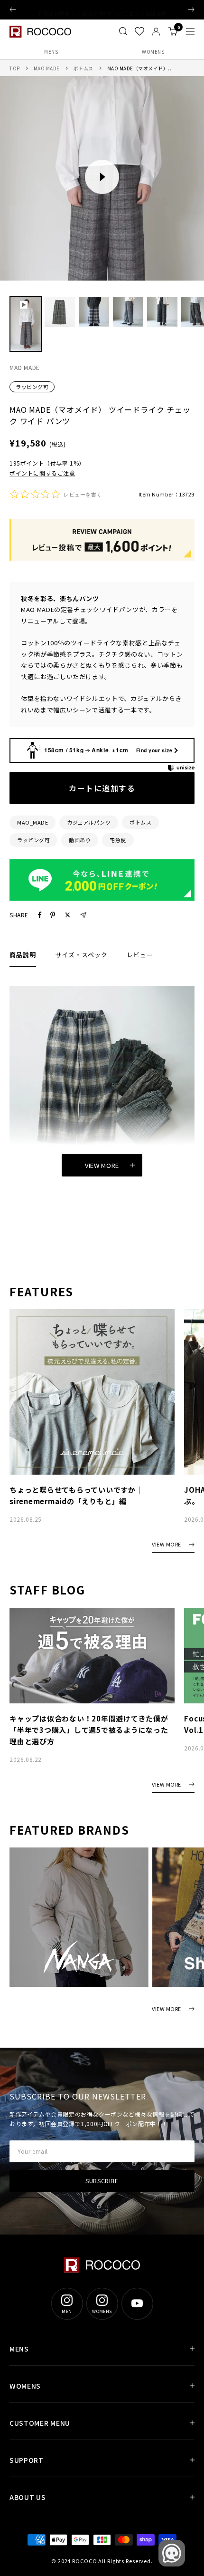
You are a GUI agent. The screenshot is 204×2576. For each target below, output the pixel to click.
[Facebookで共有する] (40, 915)
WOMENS (153, 52)
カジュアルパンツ (89, 822)
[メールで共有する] (83, 915)
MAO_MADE (32, 822)
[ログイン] (156, 32)
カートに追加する (102, 788)
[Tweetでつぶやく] (68, 915)
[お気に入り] (139, 31)
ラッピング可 (32, 387)
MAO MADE (47, 68)
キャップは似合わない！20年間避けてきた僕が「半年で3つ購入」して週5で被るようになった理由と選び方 (89, 1730)
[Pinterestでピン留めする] (53, 915)
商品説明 (23, 955)
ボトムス (83, 68)
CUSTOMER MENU (40, 2423)
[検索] (123, 31)
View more (102, 1165)
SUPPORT (27, 2460)
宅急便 (118, 840)
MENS (51, 52)
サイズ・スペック (81, 955)
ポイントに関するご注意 (42, 473)
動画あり (80, 840)
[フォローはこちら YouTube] (137, 2304)
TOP (15, 68)
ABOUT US (28, 2497)
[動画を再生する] (102, 177)
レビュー (140, 955)
